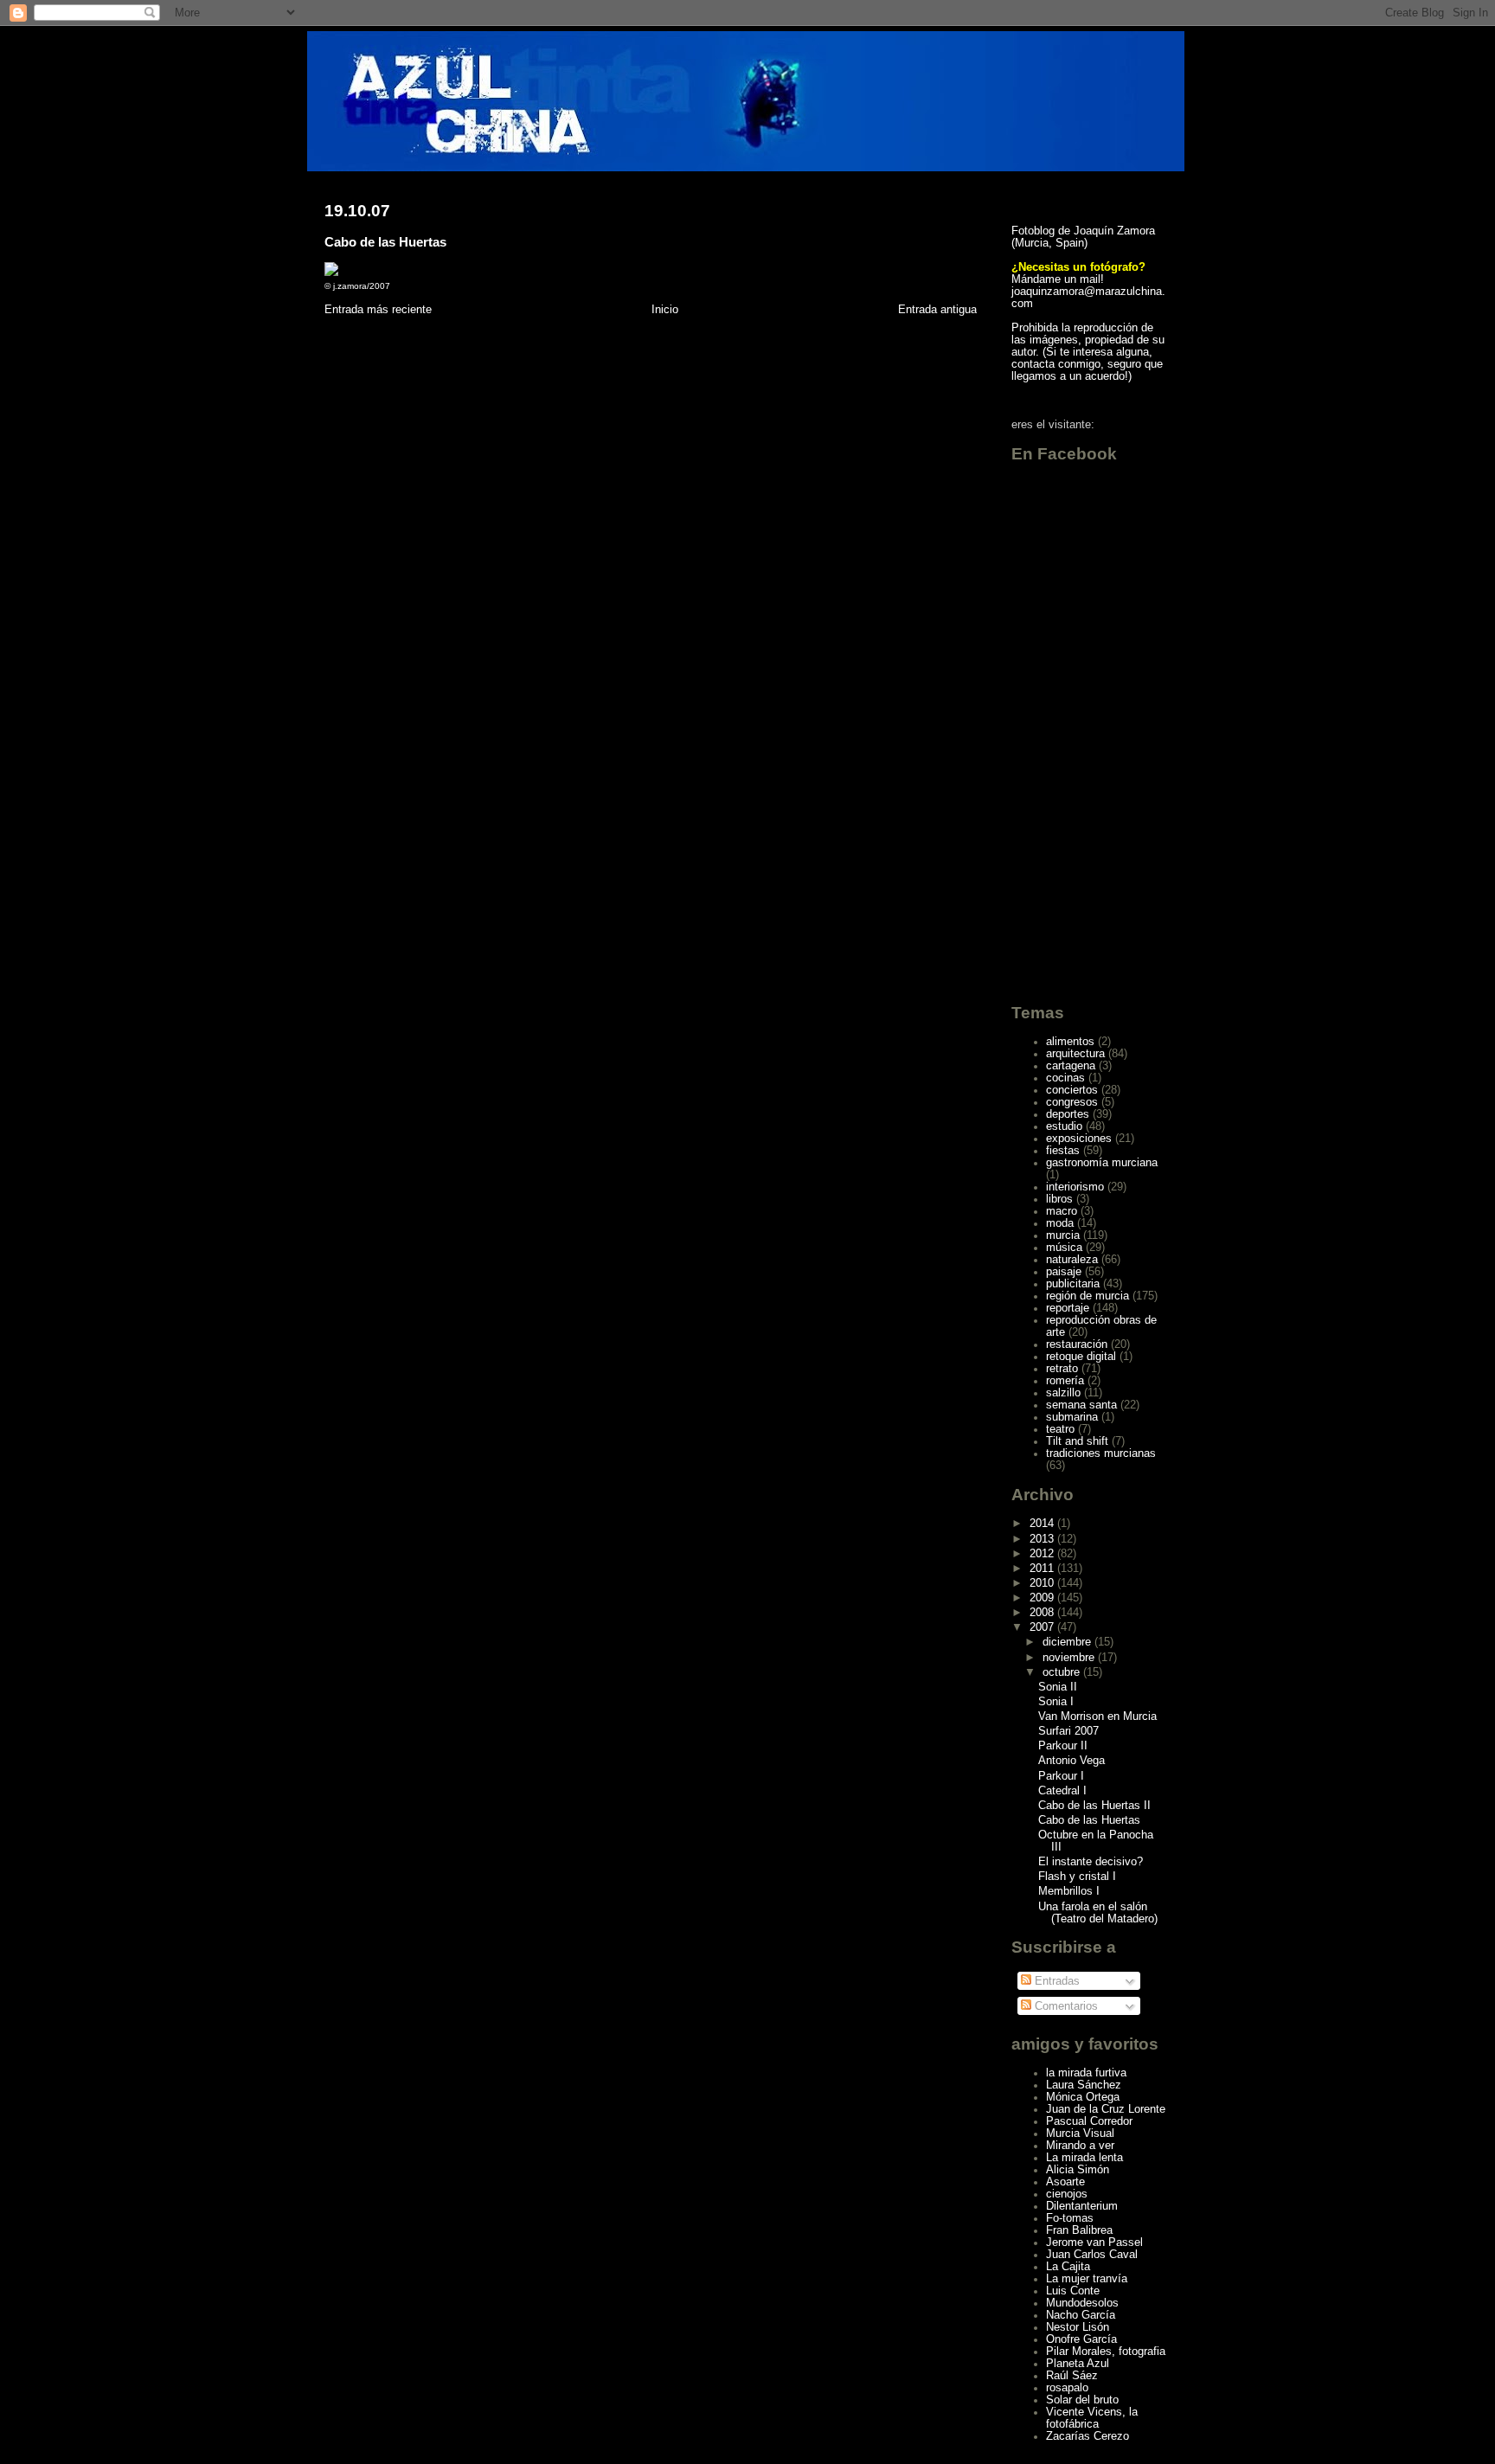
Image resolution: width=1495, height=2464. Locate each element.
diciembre (1068, 1642)
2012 (1043, 1554)
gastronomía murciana (1102, 1163)
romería (1065, 1381)
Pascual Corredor (1089, 2121)
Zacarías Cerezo (1088, 2436)
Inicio (665, 309)
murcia (1063, 1235)
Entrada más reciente (378, 309)
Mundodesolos (1082, 2303)
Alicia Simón (1078, 2170)
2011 (1043, 1569)
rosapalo (1067, 2388)
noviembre (1070, 1658)
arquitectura (1075, 1054)
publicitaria (1073, 1284)
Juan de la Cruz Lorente (1106, 2109)
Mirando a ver (1080, 2146)
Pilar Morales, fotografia (1106, 2352)
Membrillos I (1069, 1891)
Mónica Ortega (1083, 2097)
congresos (1072, 1102)
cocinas (1065, 1078)
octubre (1063, 1672)
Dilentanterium (1082, 2206)
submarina (1072, 1417)
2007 (1043, 1627)
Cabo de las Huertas (385, 242)
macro (1062, 1211)
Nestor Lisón (1078, 2327)
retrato (1062, 1369)
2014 (1043, 1524)
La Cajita (1068, 2267)
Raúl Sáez (1072, 2376)
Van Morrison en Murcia (1097, 1716)
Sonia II (1058, 1687)
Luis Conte (1073, 2291)
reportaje (1068, 1308)
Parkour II (1063, 1746)
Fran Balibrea (1079, 2230)
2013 (1043, 1539)
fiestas (1063, 1151)
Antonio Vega (1072, 1761)
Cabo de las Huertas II (1094, 1806)
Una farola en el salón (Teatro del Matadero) (1098, 1913)
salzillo (1063, 1393)
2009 (1043, 1598)
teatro (1060, 1429)
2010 (1043, 1583)
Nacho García (1081, 2315)
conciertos (1072, 1090)
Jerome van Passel (1094, 2243)
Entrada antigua (937, 309)
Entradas (1055, 1981)
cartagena (1071, 1066)
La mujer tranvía (1087, 2279)
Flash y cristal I (1077, 1877)
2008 (1043, 1613)
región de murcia (1088, 1296)
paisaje (1064, 1272)
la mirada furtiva (1086, 2073)
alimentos (1070, 1042)
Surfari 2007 (1068, 1731)
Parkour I (1061, 1776)
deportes (1068, 1114)
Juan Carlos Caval (1092, 2255)
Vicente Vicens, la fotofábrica (1092, 2418)
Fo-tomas (1070, 2218)
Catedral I (1062, 1791)
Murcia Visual (1080, 2134)
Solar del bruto (1082, 2400)
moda (1060, 1223)
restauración (1077, 1344)
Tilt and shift (1077, 1441)
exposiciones (1079, 1139)
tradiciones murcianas (1101, 1453)
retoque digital (1081, 1357)
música (1064, 1248)
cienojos (1067, 2194)
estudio (1064, 1126)
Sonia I (1056, 1702)
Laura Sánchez (1084, 2085)
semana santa (1081, 1405)
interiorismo (1075, 1187)
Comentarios (1065, 2006)
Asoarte (1065, 2182)
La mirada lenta (1084, 2158)
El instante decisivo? (1091, 1862)
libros (1059, 1199)
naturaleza (1072, 1260)
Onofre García (1081, 2339)
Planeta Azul (1078, 2364)
